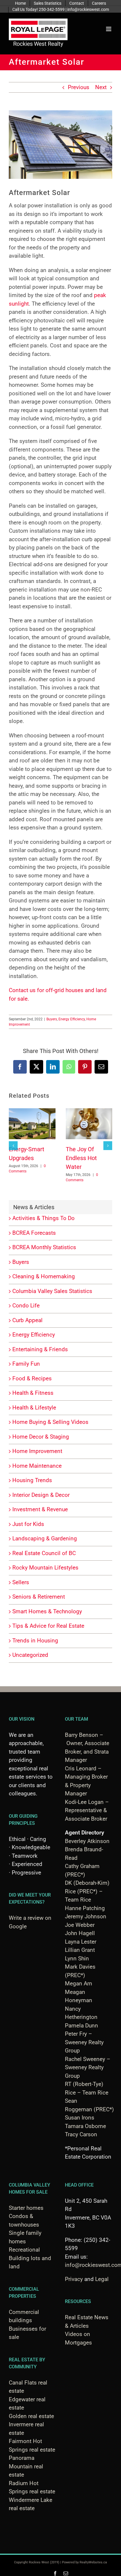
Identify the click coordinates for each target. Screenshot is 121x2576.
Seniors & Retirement (39, 1597)
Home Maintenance (37, 1466)
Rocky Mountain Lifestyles (45, 1568)
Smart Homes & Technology (47, 1611)
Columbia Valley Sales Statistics (52, 1291)
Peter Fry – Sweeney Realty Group (84, 2042)
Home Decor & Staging (41, 1437)
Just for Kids (28, 1524)
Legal (102, 2279)
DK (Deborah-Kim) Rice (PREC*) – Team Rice (87, 1891)
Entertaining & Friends (40, 1349)
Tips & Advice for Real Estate (48, 1626)
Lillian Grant (80, 1950)
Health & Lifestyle (34, 1408)
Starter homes (26, 2208)
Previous (79, 87)
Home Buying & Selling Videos (50, 1422)
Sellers (21, 1582)
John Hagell (80, 1933)
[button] (13, 1146)
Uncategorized (30, 1655)
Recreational (24, 2250)
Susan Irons (80, 2118)
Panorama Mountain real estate (26, 2466)
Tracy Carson (81, 2134)
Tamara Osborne (85, 2126)
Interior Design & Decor (41, 1495)
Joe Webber (80, 1925)
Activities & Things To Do (43, 1218)
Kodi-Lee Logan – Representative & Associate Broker (87, 1810)
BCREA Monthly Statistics (44, 1247)
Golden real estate (31, 2416)
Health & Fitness (33, 1393)
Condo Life (26, 1306)
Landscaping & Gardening (45, 1538)
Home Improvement (37, 1451)
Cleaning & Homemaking (44, 1276)
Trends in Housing (35, 1641)
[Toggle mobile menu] (109, 29)
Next (101, 87)
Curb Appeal (27, 1320)
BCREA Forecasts (34, 1233)
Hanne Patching (85, 1908)
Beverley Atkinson (87, 1841)
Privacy (74, 2279)
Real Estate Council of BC (44, 1553)
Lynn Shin (77, 1958)
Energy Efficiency (72, 1019)
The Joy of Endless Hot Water (81, 1158)
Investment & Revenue (40, 1509)
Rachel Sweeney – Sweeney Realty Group (88, 2067)
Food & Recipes (32, 1378)
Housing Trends (32, 1480)
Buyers (52, 1019)
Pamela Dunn (81, 2026)
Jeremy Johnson (86, 1916)
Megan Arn (79, 1983)
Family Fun (26, 1364)
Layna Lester (81, 1942)
